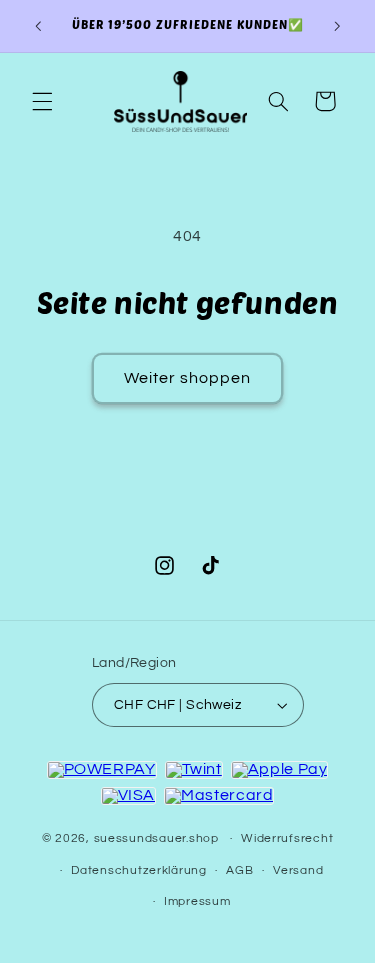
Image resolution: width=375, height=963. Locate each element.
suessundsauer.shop (156, 838)
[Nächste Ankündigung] (337, 26)
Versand (298, 870)
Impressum (197, 901)
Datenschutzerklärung (139, 870)
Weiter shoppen (188, 378)
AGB (239, 870)
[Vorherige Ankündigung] (38, 26)
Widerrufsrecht (287, 838)
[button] (42, 101)
